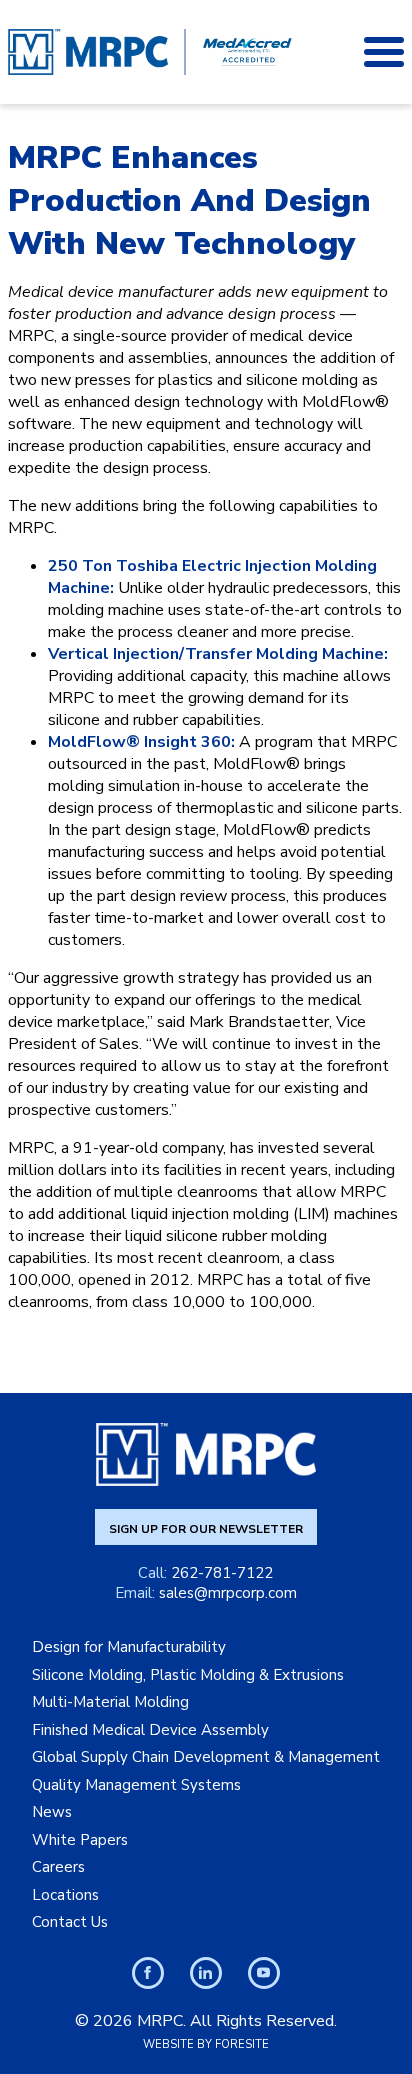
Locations (65, 1895)
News (52, 1812)
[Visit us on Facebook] (148, 1973)
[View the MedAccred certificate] (247, 52)
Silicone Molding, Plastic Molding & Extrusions (188, 1675)
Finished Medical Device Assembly (150, 1730)
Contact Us (70, 1922)
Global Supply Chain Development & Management (206, 1757)
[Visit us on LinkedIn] (206, 1973)
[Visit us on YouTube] (264, 1973)
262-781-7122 (222, 1573)
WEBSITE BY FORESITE (206, 2044)
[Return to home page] (88, 52)
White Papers (80, 1840)
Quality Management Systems (136, 1785)
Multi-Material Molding (110, 1702)
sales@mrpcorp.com (228, 1593)
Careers (58, 1867)
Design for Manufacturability (129, 1647)
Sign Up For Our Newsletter (206, 1529)
